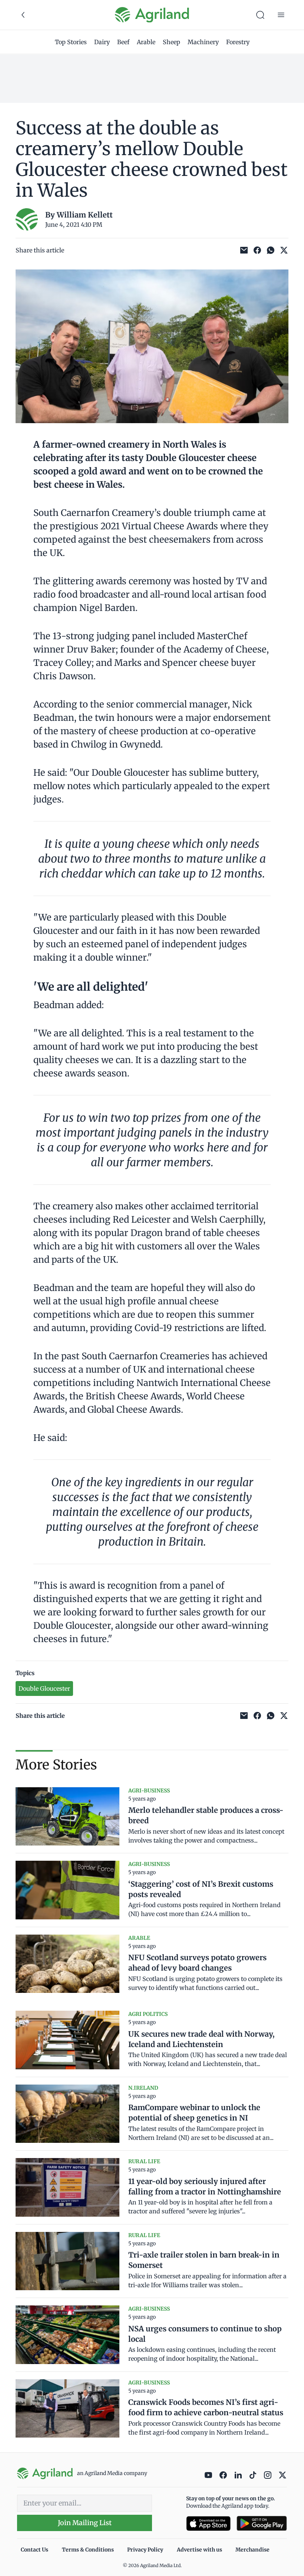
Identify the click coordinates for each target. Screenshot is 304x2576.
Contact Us (34, 2550)
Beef (123, 42)
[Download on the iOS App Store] (208, 2523)
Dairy (102, 42)
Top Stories (71, 42)
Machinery (203, 42)
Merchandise (252, 2550)
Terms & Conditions (88, 2550)
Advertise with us (199, 2550)
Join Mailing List (85, 2523)
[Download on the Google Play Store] (262, 2523)
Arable (146, 42)
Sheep (171, 42)
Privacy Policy (145, 2550)
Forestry (238, 42)
